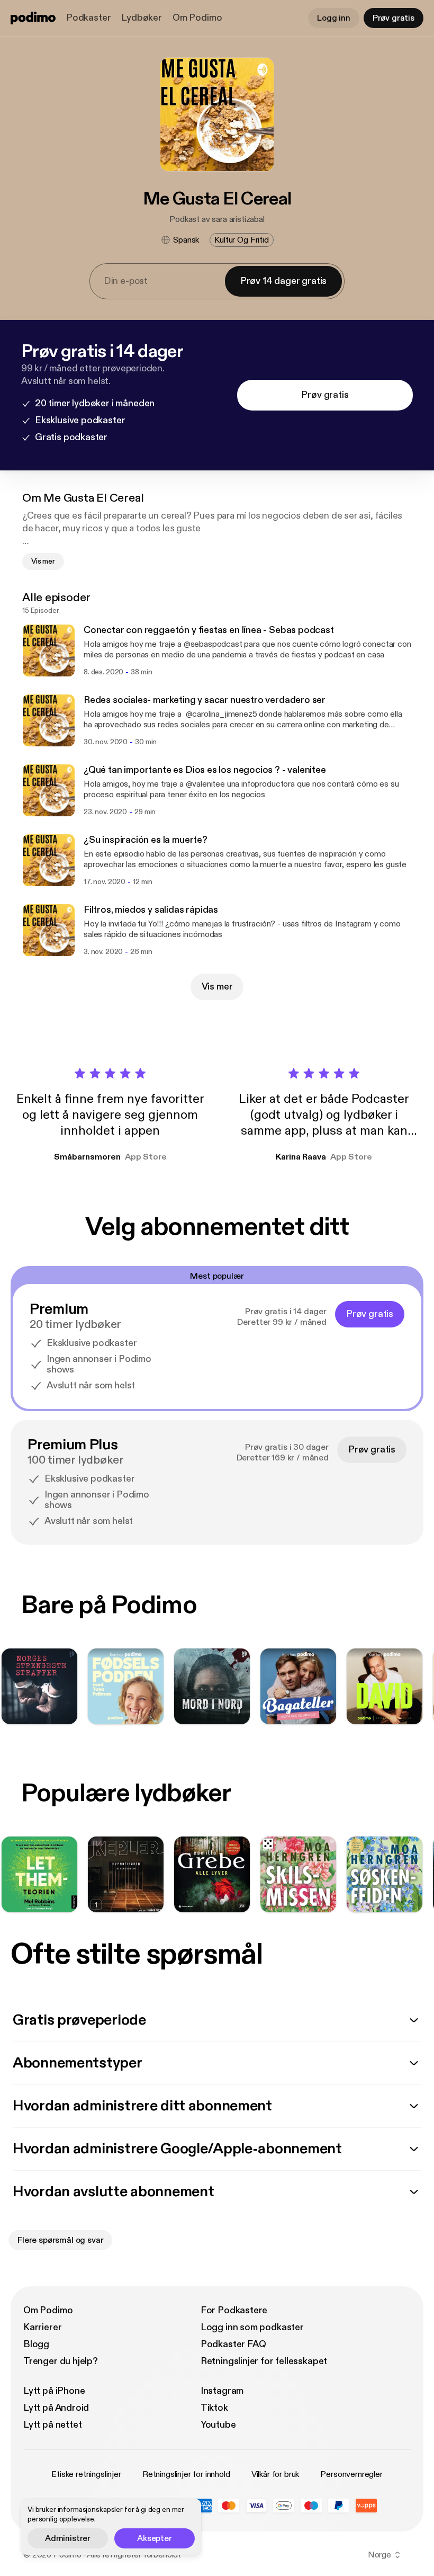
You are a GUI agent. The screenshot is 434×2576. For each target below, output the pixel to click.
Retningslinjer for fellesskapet (264, 2361)
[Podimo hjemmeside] (33, 18)
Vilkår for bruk (275, 2474)
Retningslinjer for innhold (186, 2474)
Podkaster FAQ (233, 2344)
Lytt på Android (56, 2408)
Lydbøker (142, 18)
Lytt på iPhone (54, 2391)
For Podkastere (234, 2310)
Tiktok (214, 2408)
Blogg (36, 2344)
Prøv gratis (394, 18)
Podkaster (88, 18)
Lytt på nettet (52, 2425)
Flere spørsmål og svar (60, 2240)
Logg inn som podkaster (252, 2327)
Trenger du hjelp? (61, 2361)
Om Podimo (197, 18)
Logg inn (334, 18)
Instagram (222, 2391)
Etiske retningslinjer (86, 2474)
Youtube (218, 2425)
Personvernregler (351, 2474)
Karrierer (42, 2327)
